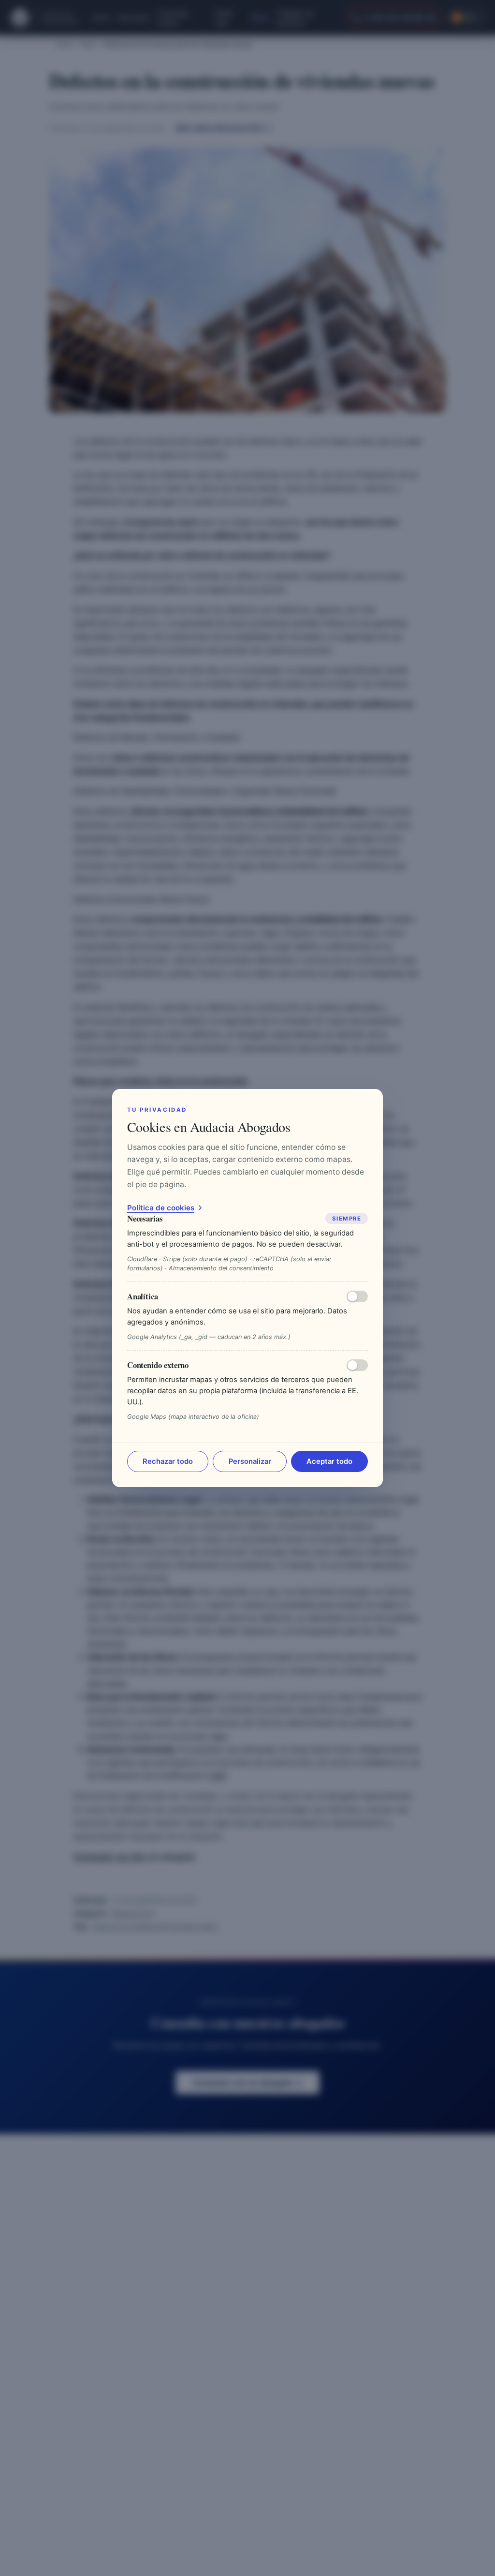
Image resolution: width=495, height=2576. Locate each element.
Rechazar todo (168, 1461)
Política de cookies (161, 1208)
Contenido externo (158, 1365)
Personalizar (250, 1461)
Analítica (143, 1296)
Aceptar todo (329, 1461)
